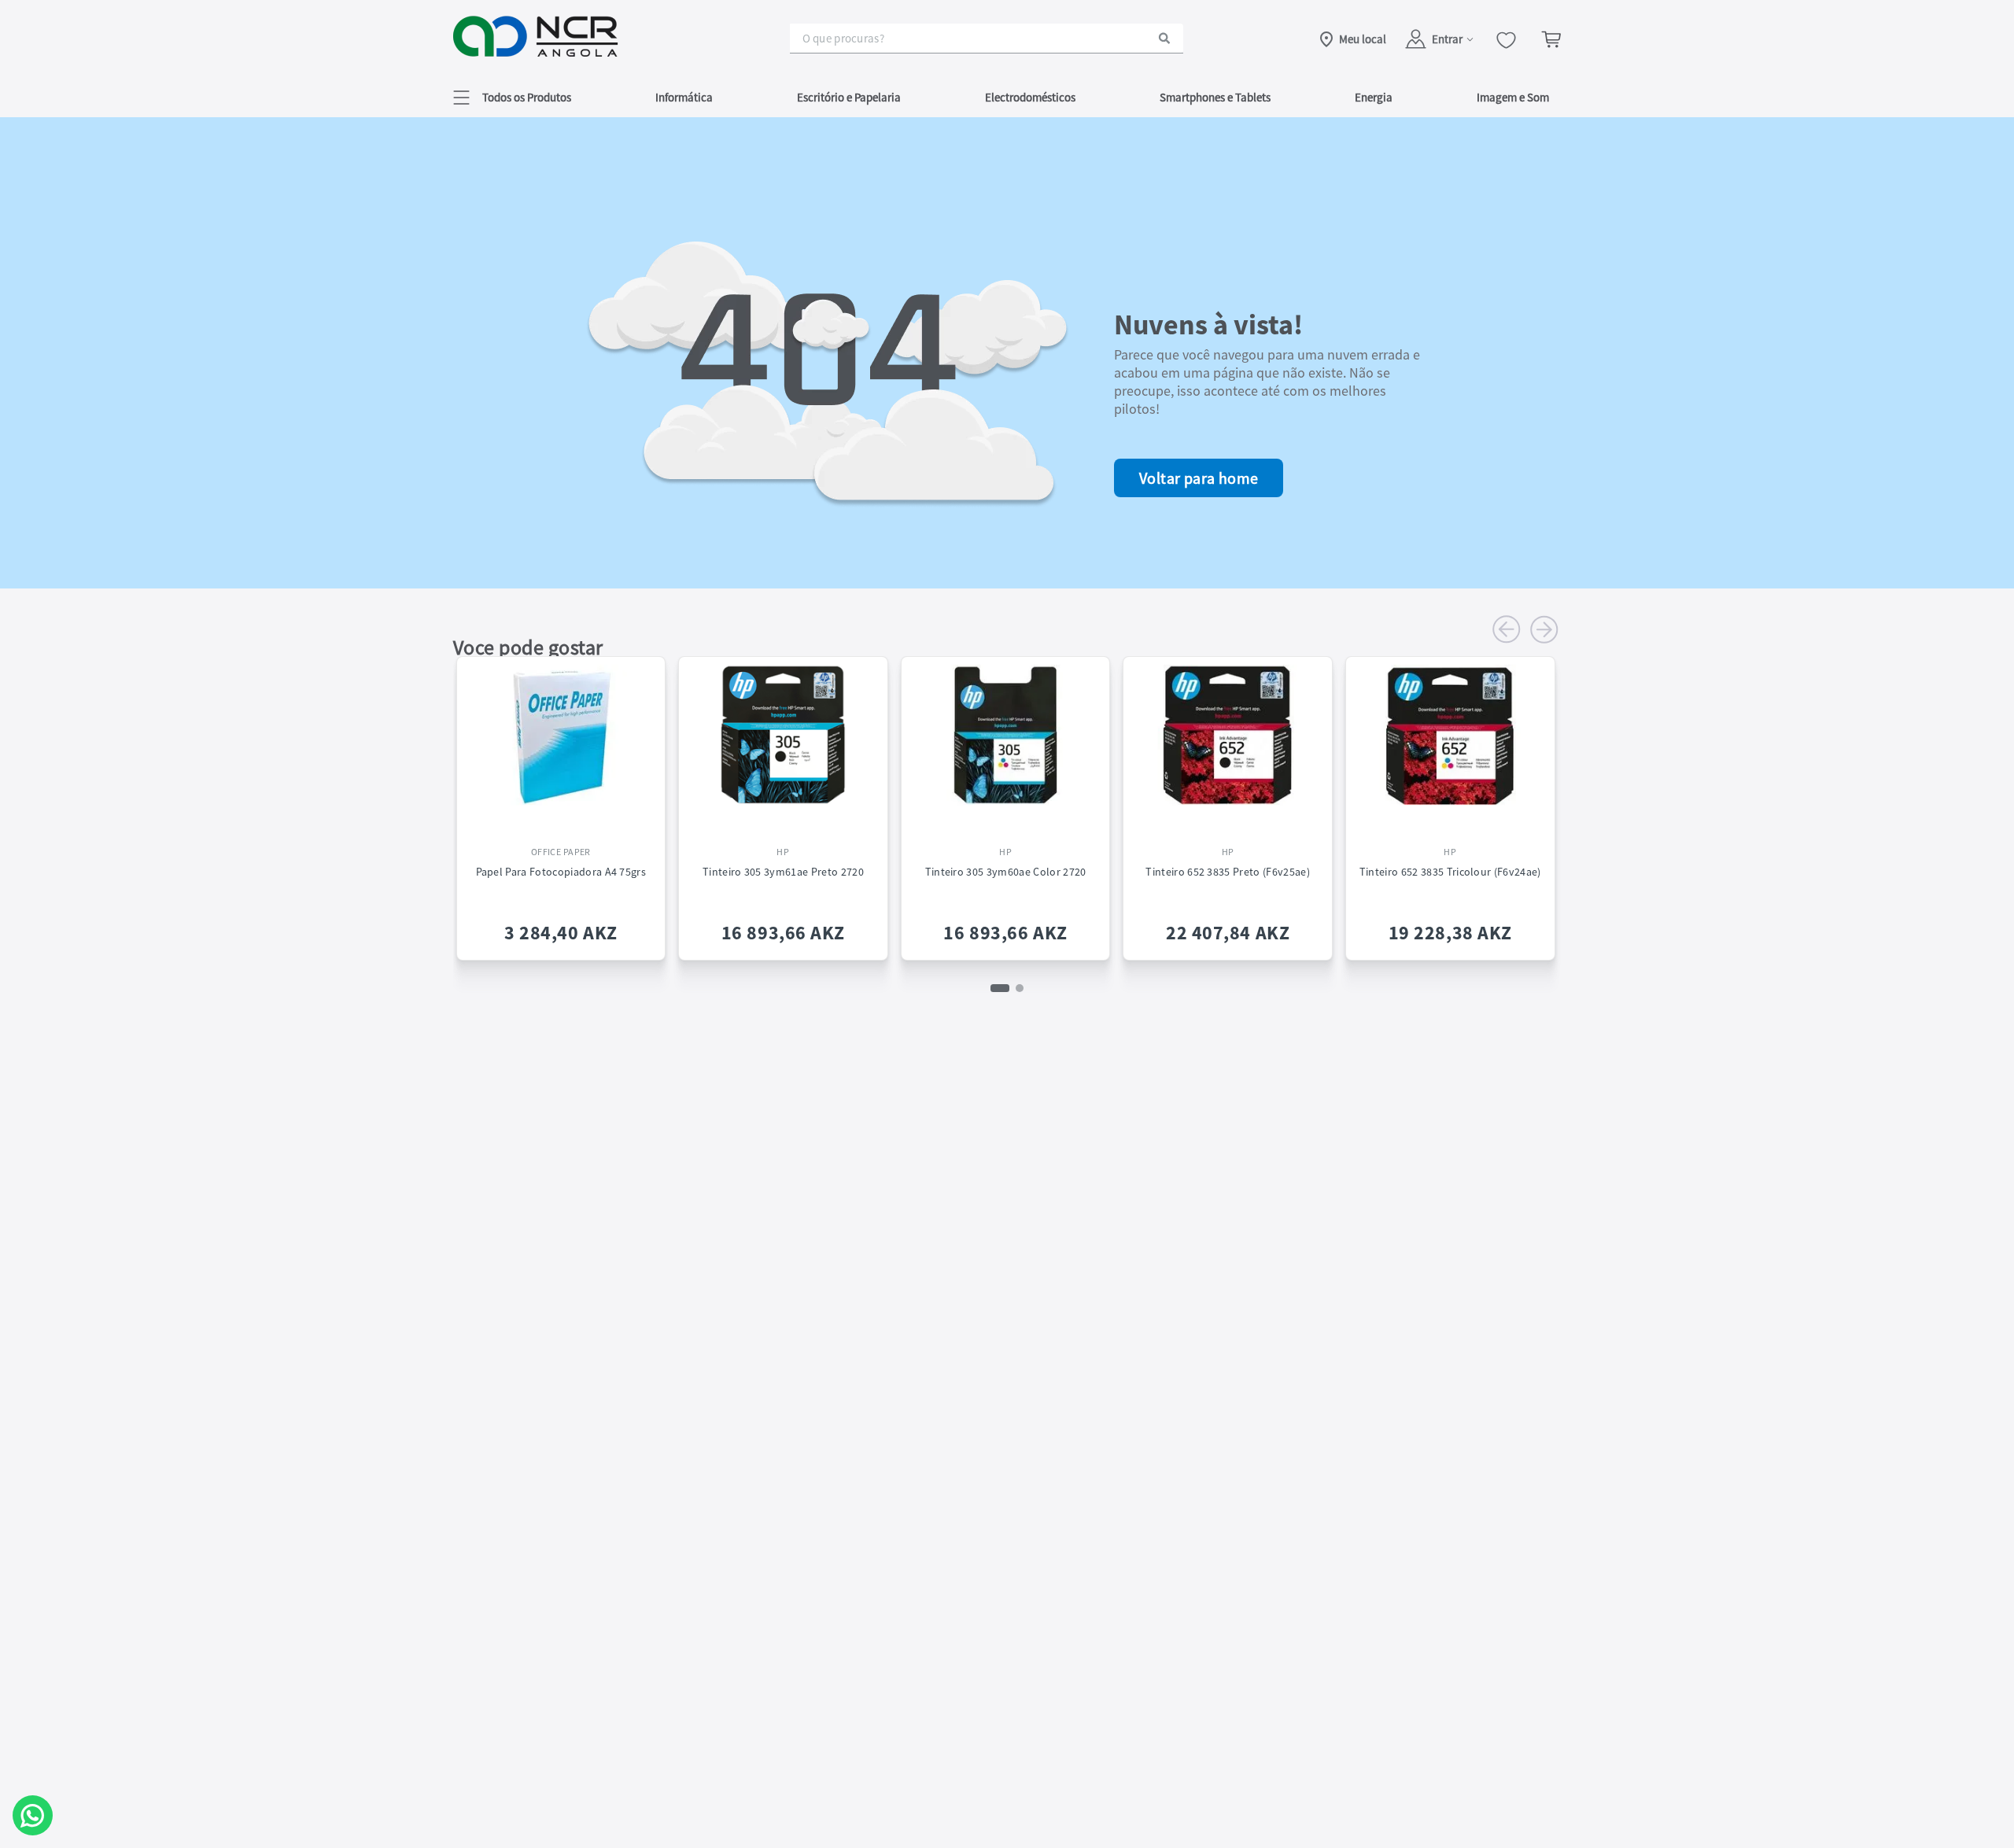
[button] (512, 97)
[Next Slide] (1544, 629)
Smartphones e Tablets (1215, 97)
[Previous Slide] (1507, 629)
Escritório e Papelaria (849, 97)
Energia (1374, 97)
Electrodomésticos (1030, 97)
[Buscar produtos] (1164, 38)
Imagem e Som (1513, 97)
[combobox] (987, 39)
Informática (684, 97)
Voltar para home (1199, 478)
